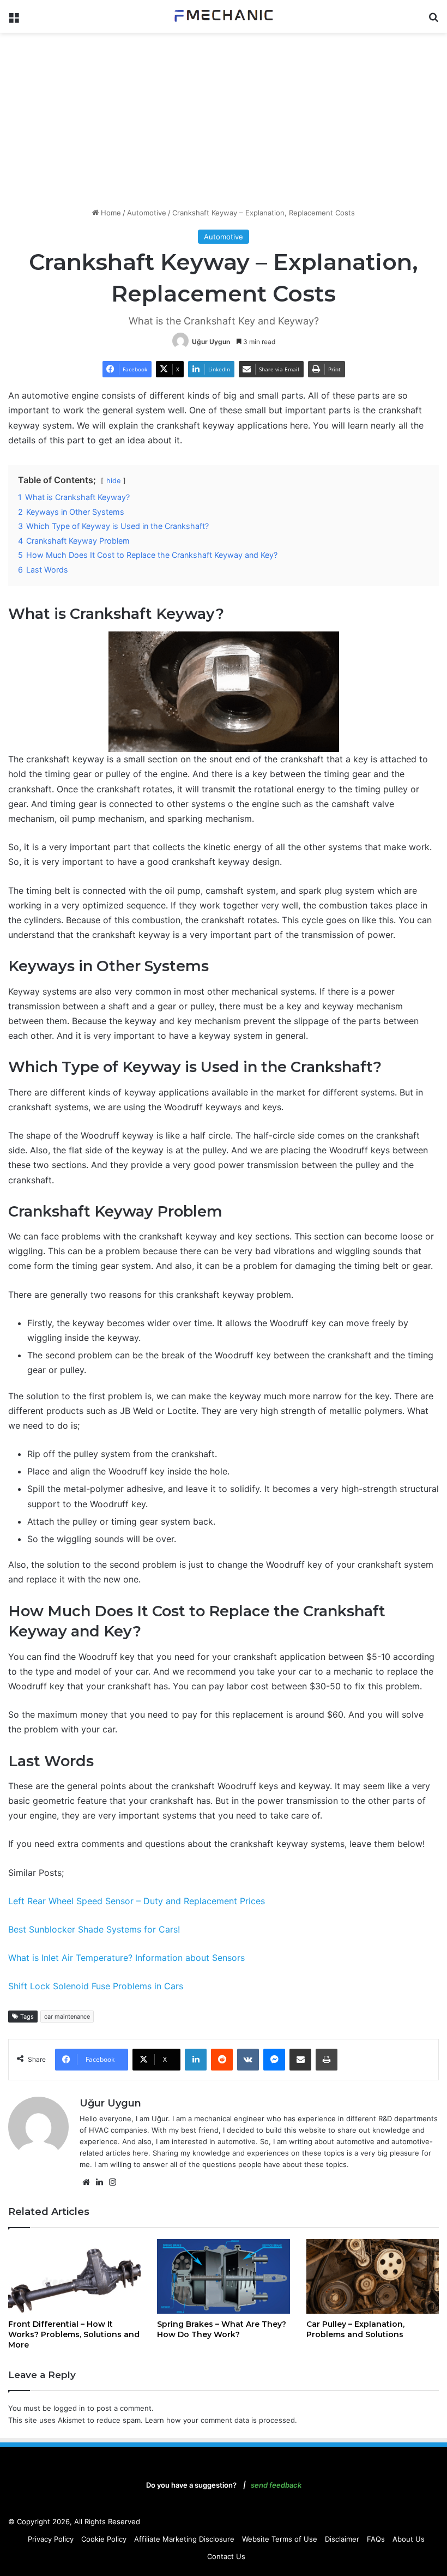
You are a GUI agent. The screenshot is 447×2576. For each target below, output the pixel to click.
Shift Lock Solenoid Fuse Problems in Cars (96, 1986)
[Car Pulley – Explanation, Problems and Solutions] (373, 2276)
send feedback (276, 2485)
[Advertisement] (224, 120)
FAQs (376, 2539)
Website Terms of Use (280, 2539)
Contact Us (226, 2556)
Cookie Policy (104, 2539)
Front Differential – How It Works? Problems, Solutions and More (74, 2334)
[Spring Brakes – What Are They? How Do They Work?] (223, 2276)
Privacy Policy (51, 2539)
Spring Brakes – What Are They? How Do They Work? (222, 2329)
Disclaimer (342, 2539)
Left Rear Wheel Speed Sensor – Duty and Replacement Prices (137, 1901)
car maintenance (67, 2017)
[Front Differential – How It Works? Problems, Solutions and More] (74, 2276)
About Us (409, 2539)
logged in (69, 2408)
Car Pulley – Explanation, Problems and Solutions (355, 2329)
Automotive (147, 213)
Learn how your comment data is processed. (221, 2420)
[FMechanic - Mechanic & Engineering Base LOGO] (224, 16)
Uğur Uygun (211, 342)
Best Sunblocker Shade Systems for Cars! (94, 1929)
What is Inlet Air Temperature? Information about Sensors (126, 1958)
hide (113, 481)
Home (110, 213)
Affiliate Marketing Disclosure (184, 2539)
